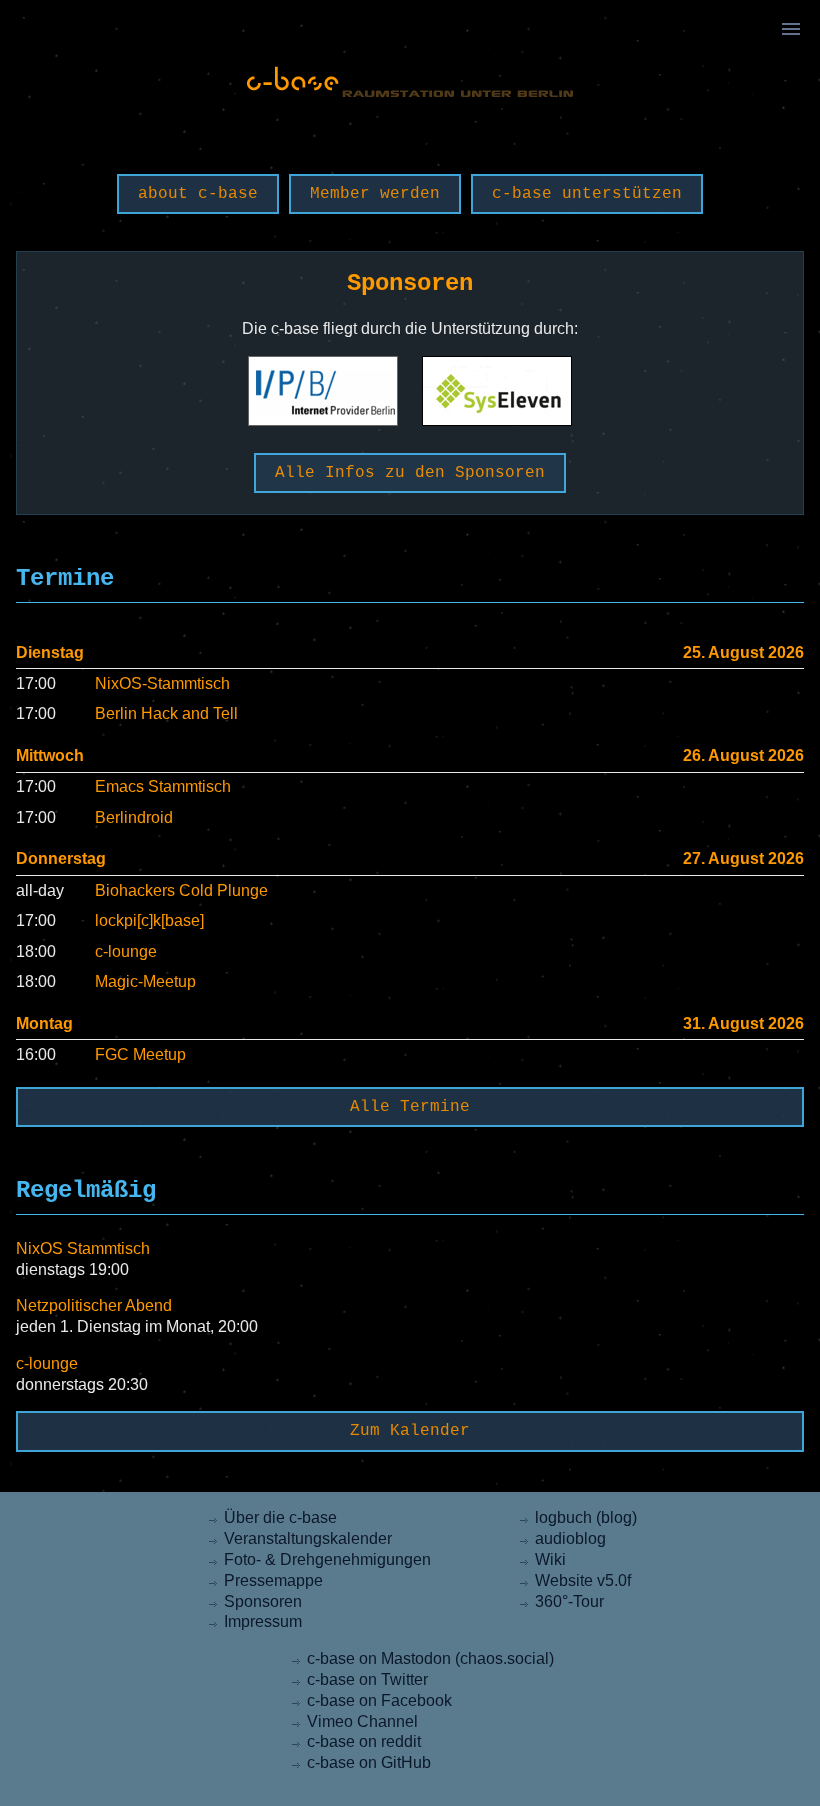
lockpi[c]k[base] (149, 920)
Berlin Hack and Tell (166, 713)
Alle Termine (410, 1107)
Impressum (263, 1621)
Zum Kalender (410, 1431)
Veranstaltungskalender (308, 1538)
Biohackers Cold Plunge (181, 890)
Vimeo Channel (362, 1721)
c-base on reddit (364, 1741)
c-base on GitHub (369, 1762)
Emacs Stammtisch (163, 786)
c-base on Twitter (367, 1679)
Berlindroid (134, 817)
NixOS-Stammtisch (162, 683)
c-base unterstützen (587, 194)
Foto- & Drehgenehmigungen (327, 1559)
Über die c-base (280, 1517)
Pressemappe (273, 1580)
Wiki (550, 1559)
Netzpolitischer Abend (94, 1305)
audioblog (570, 1538)
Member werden (375, 194)
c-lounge (126, 951)
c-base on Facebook (379, 1700)
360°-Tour (569, 1601)
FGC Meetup (140, 1054)
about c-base (198, 194)
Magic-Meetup (145, 981)
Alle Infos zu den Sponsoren (410, 473)
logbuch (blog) (586, 1517)
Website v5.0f (583, 1580)
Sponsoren (263, 1601)
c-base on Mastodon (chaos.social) (430, 1658)
